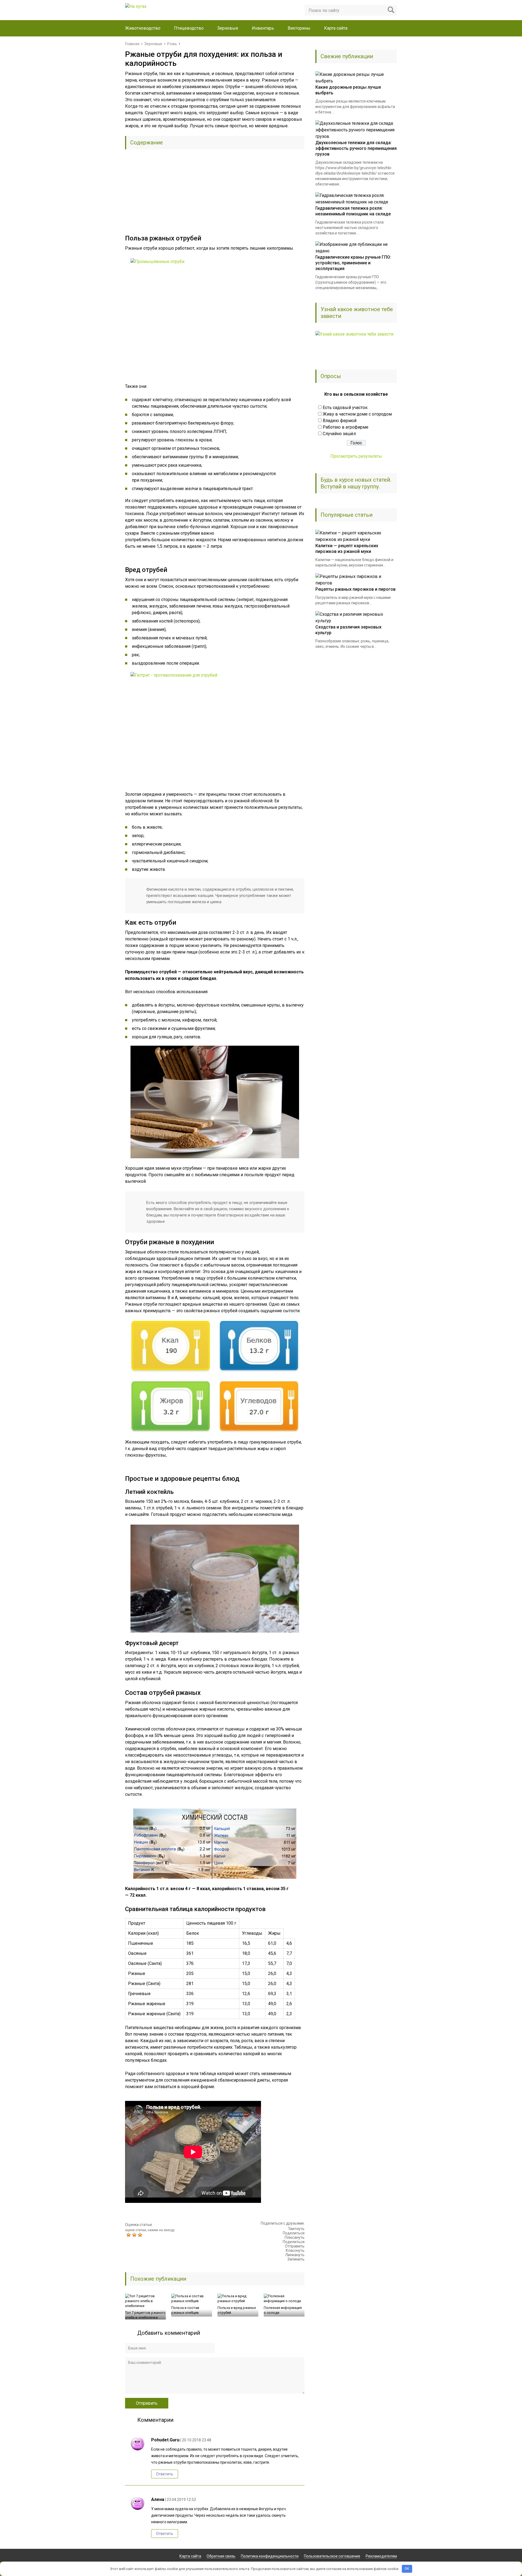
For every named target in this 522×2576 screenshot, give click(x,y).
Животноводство (143, 28)
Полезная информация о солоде (283, 2310)
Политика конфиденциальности (270, 2556)
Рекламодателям (381, 2556)
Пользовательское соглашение (332, 2556)
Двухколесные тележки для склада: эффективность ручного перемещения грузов (356, 148)
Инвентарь (263, 28)
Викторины (299, 28)
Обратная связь (221, 2556)
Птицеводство (189, 28)
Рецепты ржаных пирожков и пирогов (355, 589)
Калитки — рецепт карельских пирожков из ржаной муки (347, 549)
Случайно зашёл (339, 434)
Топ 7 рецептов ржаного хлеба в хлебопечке (145, 2315)
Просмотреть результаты (356, 456)
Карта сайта (336, 28)
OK (407, 2569)
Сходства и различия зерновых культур (348, 630)
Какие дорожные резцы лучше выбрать (348, 90)
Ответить (165, 2474)
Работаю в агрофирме (346, 427)
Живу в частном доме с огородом (357, 414)
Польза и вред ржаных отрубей (237, 2310)
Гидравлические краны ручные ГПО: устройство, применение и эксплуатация (353, 263)
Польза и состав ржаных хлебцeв (185, 2310)
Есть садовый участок (345, 408)
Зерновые (228, 28)
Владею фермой (340, 421)
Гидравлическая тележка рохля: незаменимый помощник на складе (353, 211)
